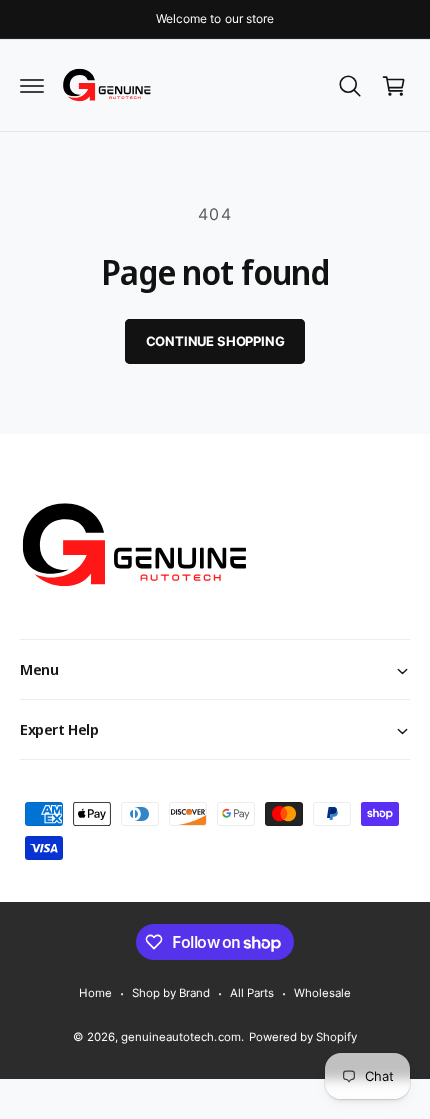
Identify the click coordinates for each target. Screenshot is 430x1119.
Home (95, 993)
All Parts (252, 993)
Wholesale (322, 993)
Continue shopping (215, 341)
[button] (32, 86)
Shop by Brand (171, 993)
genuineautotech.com (180, 1037)
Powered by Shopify (303, 1037)
